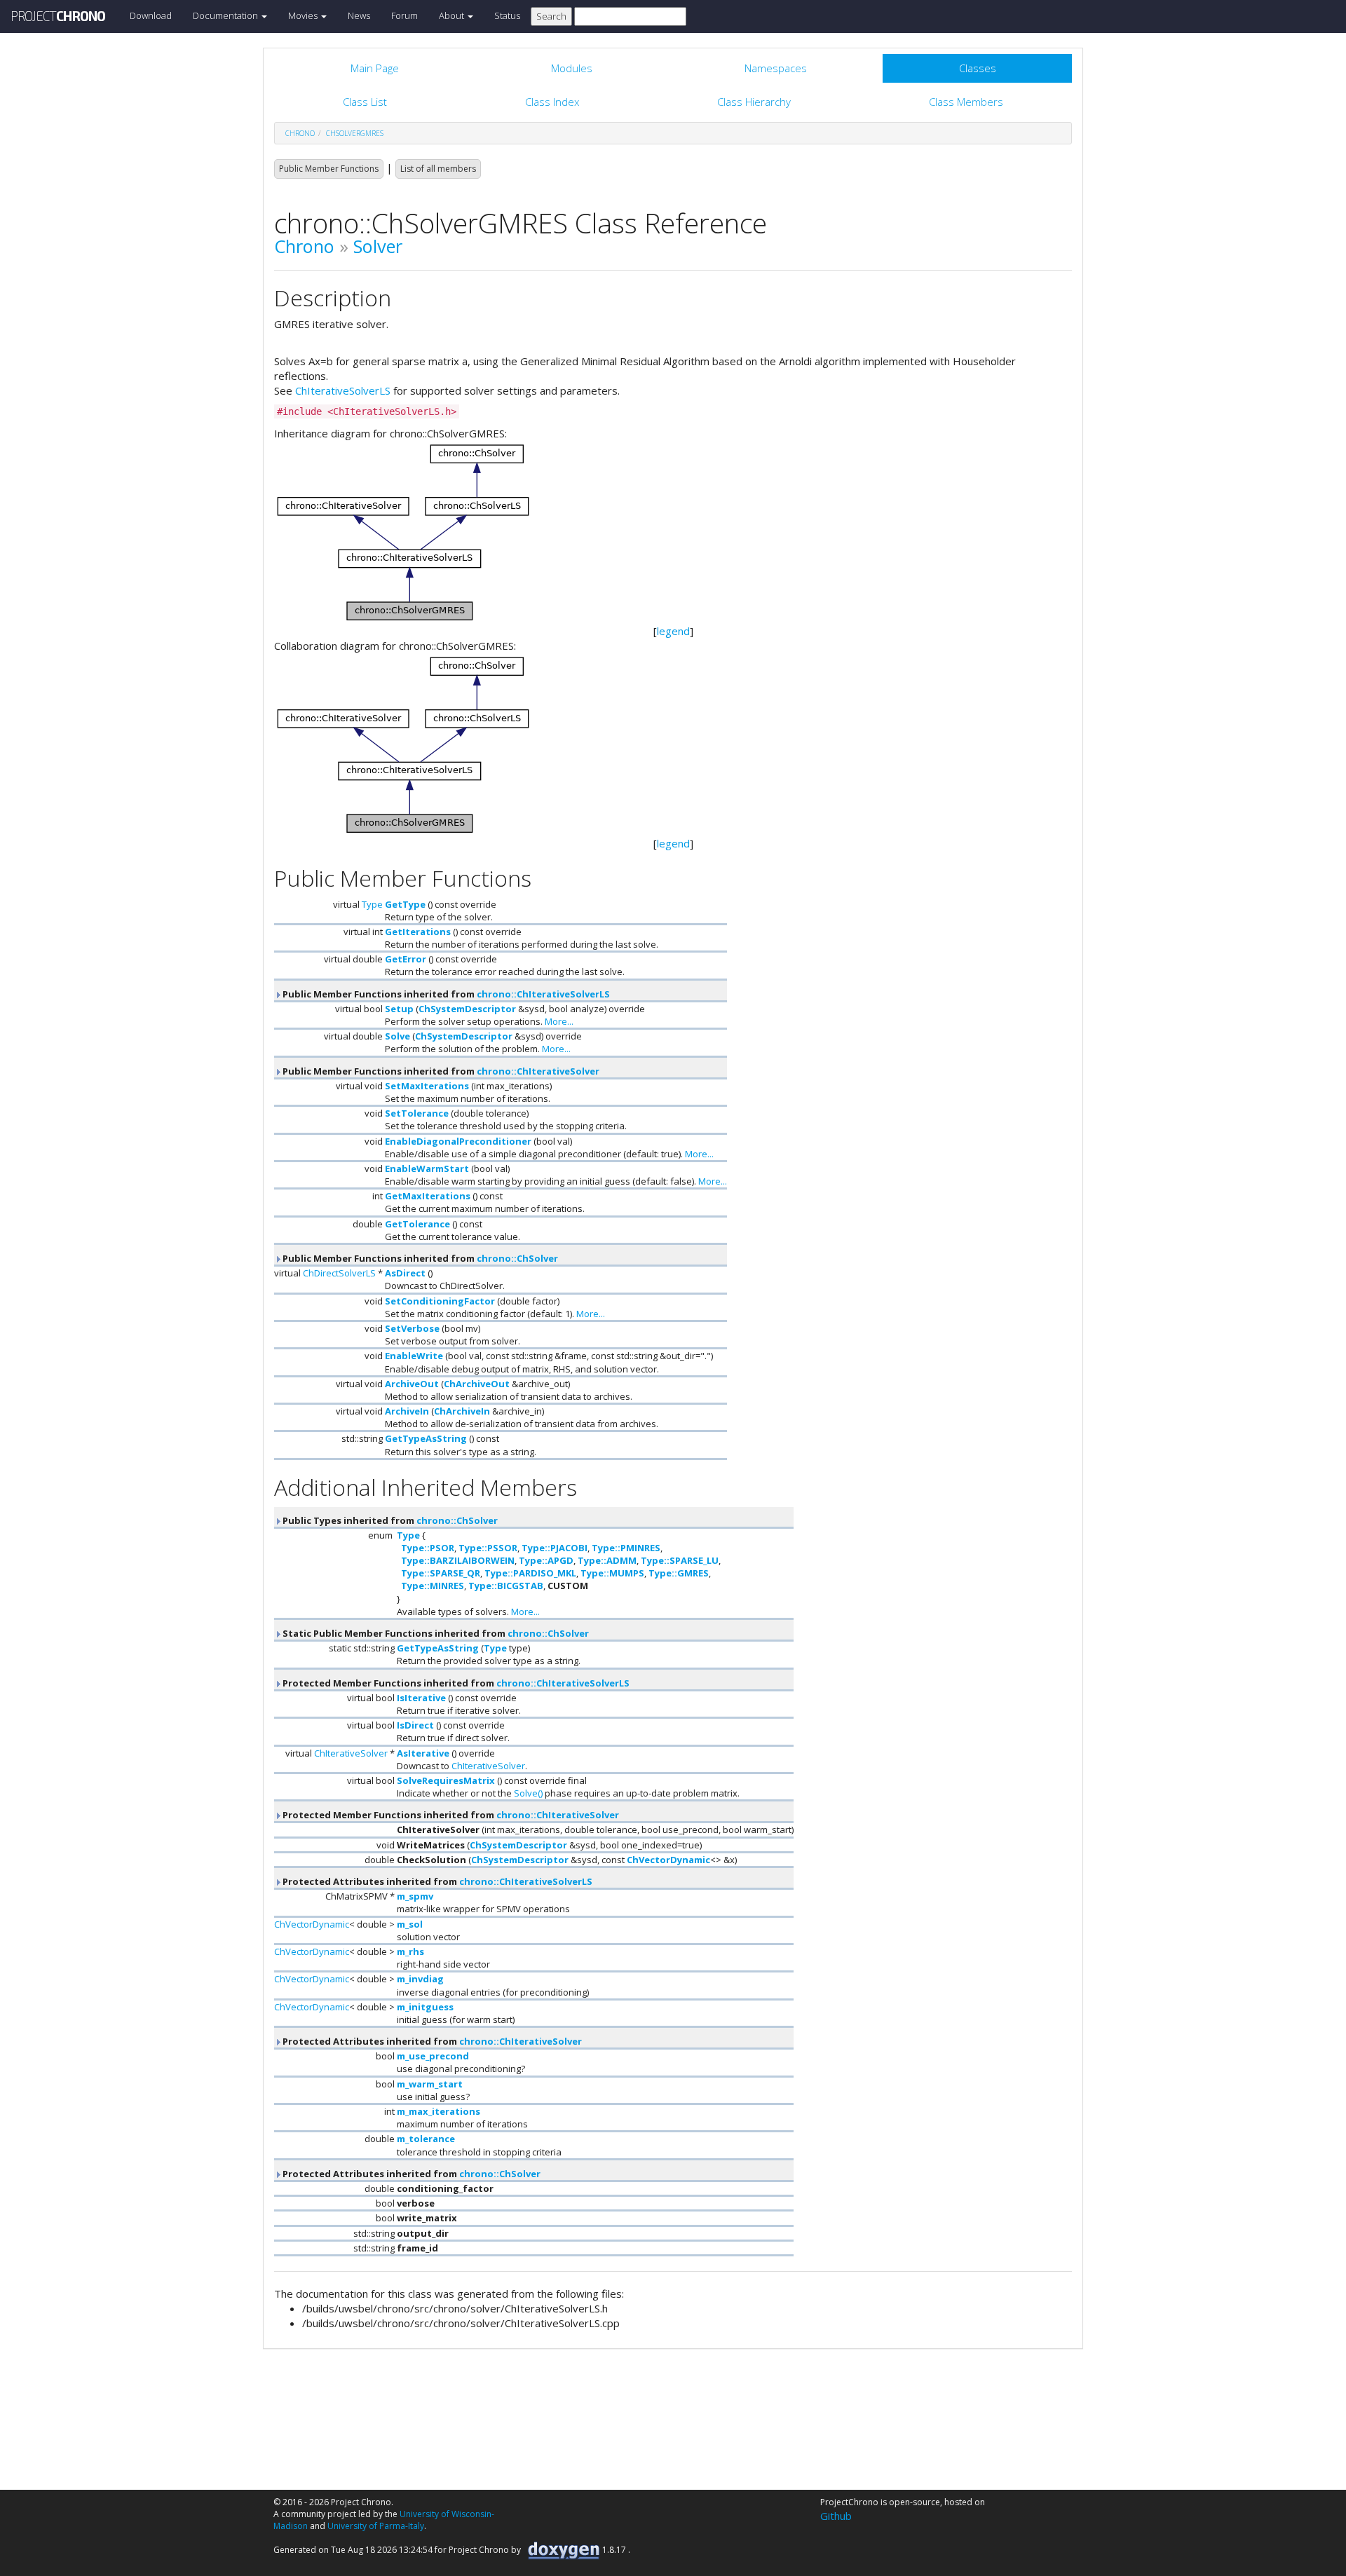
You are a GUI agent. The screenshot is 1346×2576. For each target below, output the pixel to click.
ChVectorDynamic (668, 1860)
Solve (397, 1036)
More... (559, 1021)
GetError (406, 959)
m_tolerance (426, 2139)
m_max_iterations (439, 2111)
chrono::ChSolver (517, 1258)
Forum (405, 15)
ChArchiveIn (462, 1411)
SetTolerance (417, 1113)
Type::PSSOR (488, 1548)
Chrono (304, 246)
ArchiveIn (407, 1411)
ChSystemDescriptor (467, 1009)
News (359, 15)
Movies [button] (304, 15)
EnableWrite (414, 1356)
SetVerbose (412, 1328)
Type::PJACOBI (555, 1548)
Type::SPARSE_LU (680, 1560)
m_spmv (415, 1896)
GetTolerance (417, 1224)
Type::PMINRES (626, 1548)
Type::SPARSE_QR (441, 1573)
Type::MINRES (433, 1586)
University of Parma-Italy (376, 2526)
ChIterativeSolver (351, 1753)
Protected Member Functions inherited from (455, 1683)
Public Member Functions (329, 169)
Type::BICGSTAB (506, 1586)
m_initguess (425, 2007)
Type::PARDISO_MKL (530, 1573)
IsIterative (421, 1698)
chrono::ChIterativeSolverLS (543, 994)
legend (673, 631)
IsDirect (415, 1725)
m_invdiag (420, 1979)
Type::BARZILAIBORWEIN (458, 1560)
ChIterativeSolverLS (343, 390)
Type (372, 904)
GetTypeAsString (426, 1438)
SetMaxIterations (427, 1086)
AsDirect (405, 1273)
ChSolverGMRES (355, 133)
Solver (378, 246)
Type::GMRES (679, 1573)
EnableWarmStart (427, 1168)
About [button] (453, 15)
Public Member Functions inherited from (445, 994)
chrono (300, 133)
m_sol (410, 1924)
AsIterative (423, 1753)
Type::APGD (546, 1560)
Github (836, 2516)
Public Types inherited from (389, 1520)
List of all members (438, 169)
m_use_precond (433, 2056)
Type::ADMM (607, 1560)
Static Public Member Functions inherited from (435, 1633)
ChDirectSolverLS (339, 1273)
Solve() (528, 1793)
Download (151, 15)
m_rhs (410, 1951)
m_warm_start (430, 2084)
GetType (405, 904)
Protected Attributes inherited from (436, 1881)
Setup (399, 1009)
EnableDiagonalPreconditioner (458, 1141)
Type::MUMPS (612, 1573)
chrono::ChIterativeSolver (538, 1071)
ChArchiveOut (477, 1384)
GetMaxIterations (428, 1196)
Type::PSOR (428, 1548)
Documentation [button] (226, 15)
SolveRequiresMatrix (446, 1780)
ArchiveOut (412, 1384)
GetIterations (418, 932)
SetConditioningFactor (440, 1301)
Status (507, 15)
